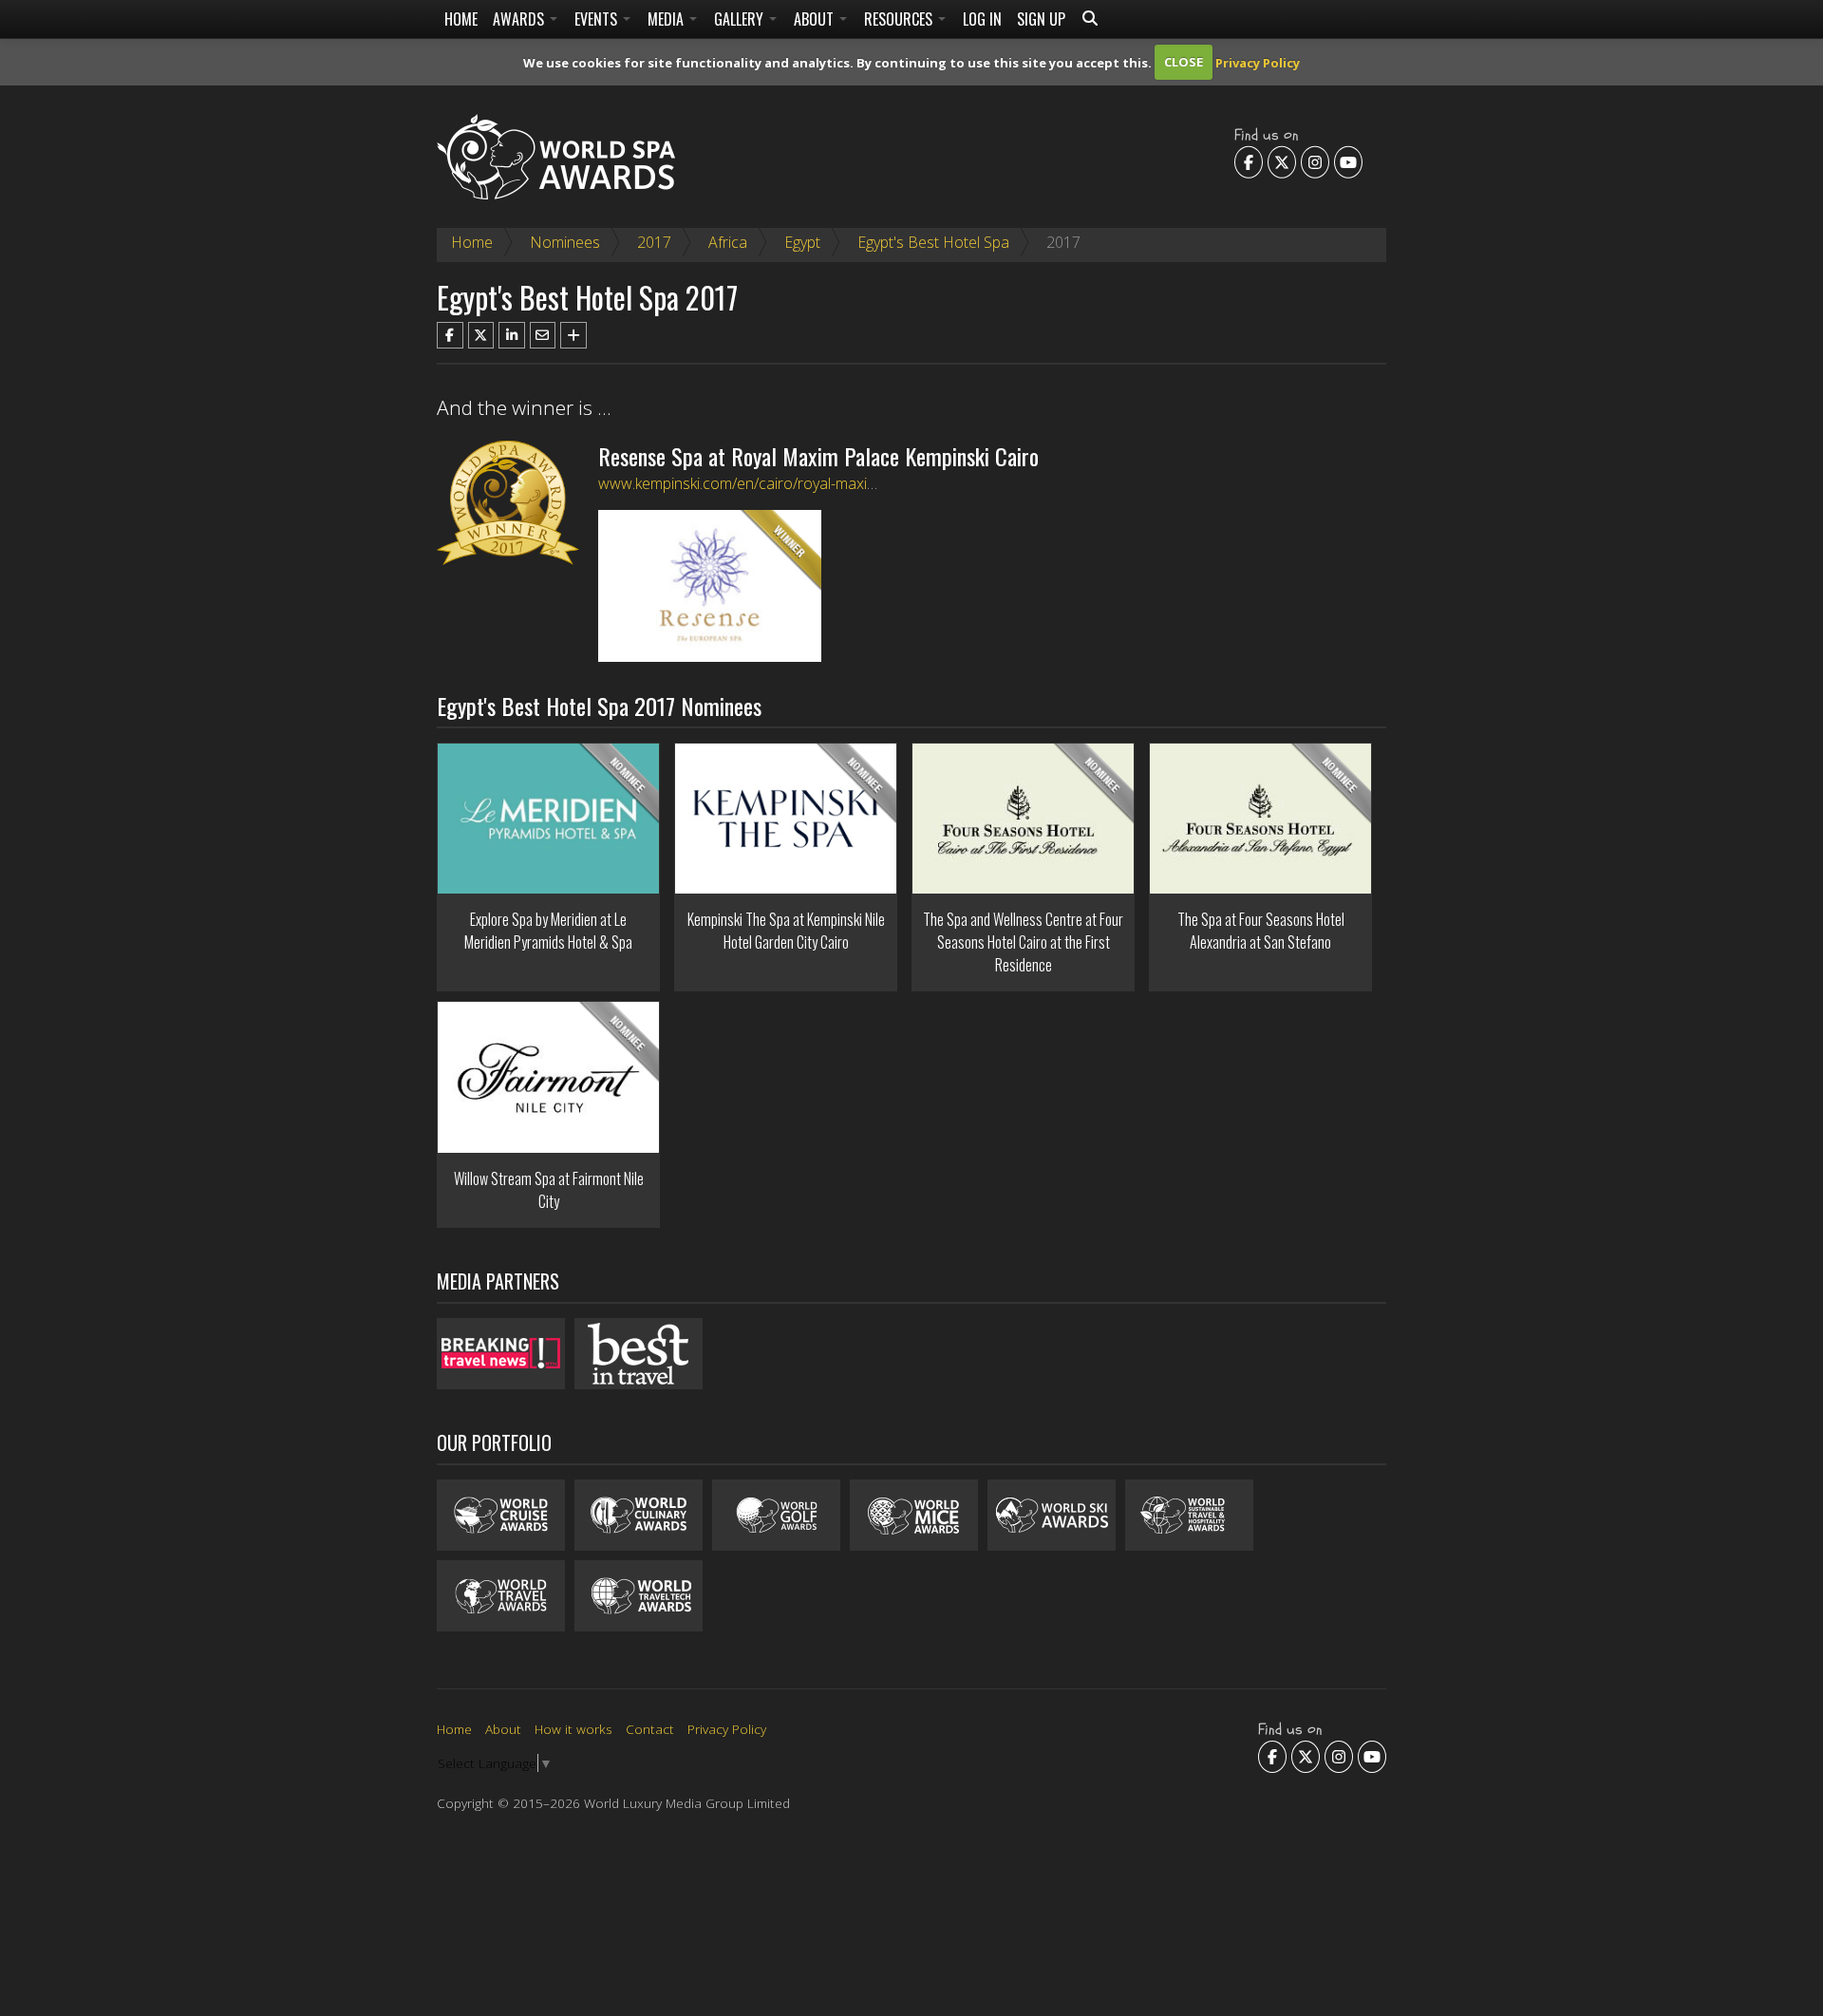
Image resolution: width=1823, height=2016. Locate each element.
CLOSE (1184, 62)
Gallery (741, 19)
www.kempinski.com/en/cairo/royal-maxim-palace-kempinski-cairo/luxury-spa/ (857, 483)
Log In (982, 19)
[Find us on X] (1282, 161)
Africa (728, 242)
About (816, 19)
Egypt (802, 242)
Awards (520, 19)
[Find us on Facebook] (1249, 161)
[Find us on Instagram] (1315, 161)
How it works (573, 1729)
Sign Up (1041, 19)
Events (598, 19)
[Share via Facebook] (450, 335)
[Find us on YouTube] (1348, 161)
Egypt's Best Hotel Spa (933, 242)
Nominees (565, 242)
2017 (654, 242)
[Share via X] (481, 335)
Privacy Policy (1258, 62)
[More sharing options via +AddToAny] (573, 335)
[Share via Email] (543, 335)
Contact (650, 1729)
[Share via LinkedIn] (512, 335)
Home (461, 19)
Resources (900, 19)
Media (667, 19)
